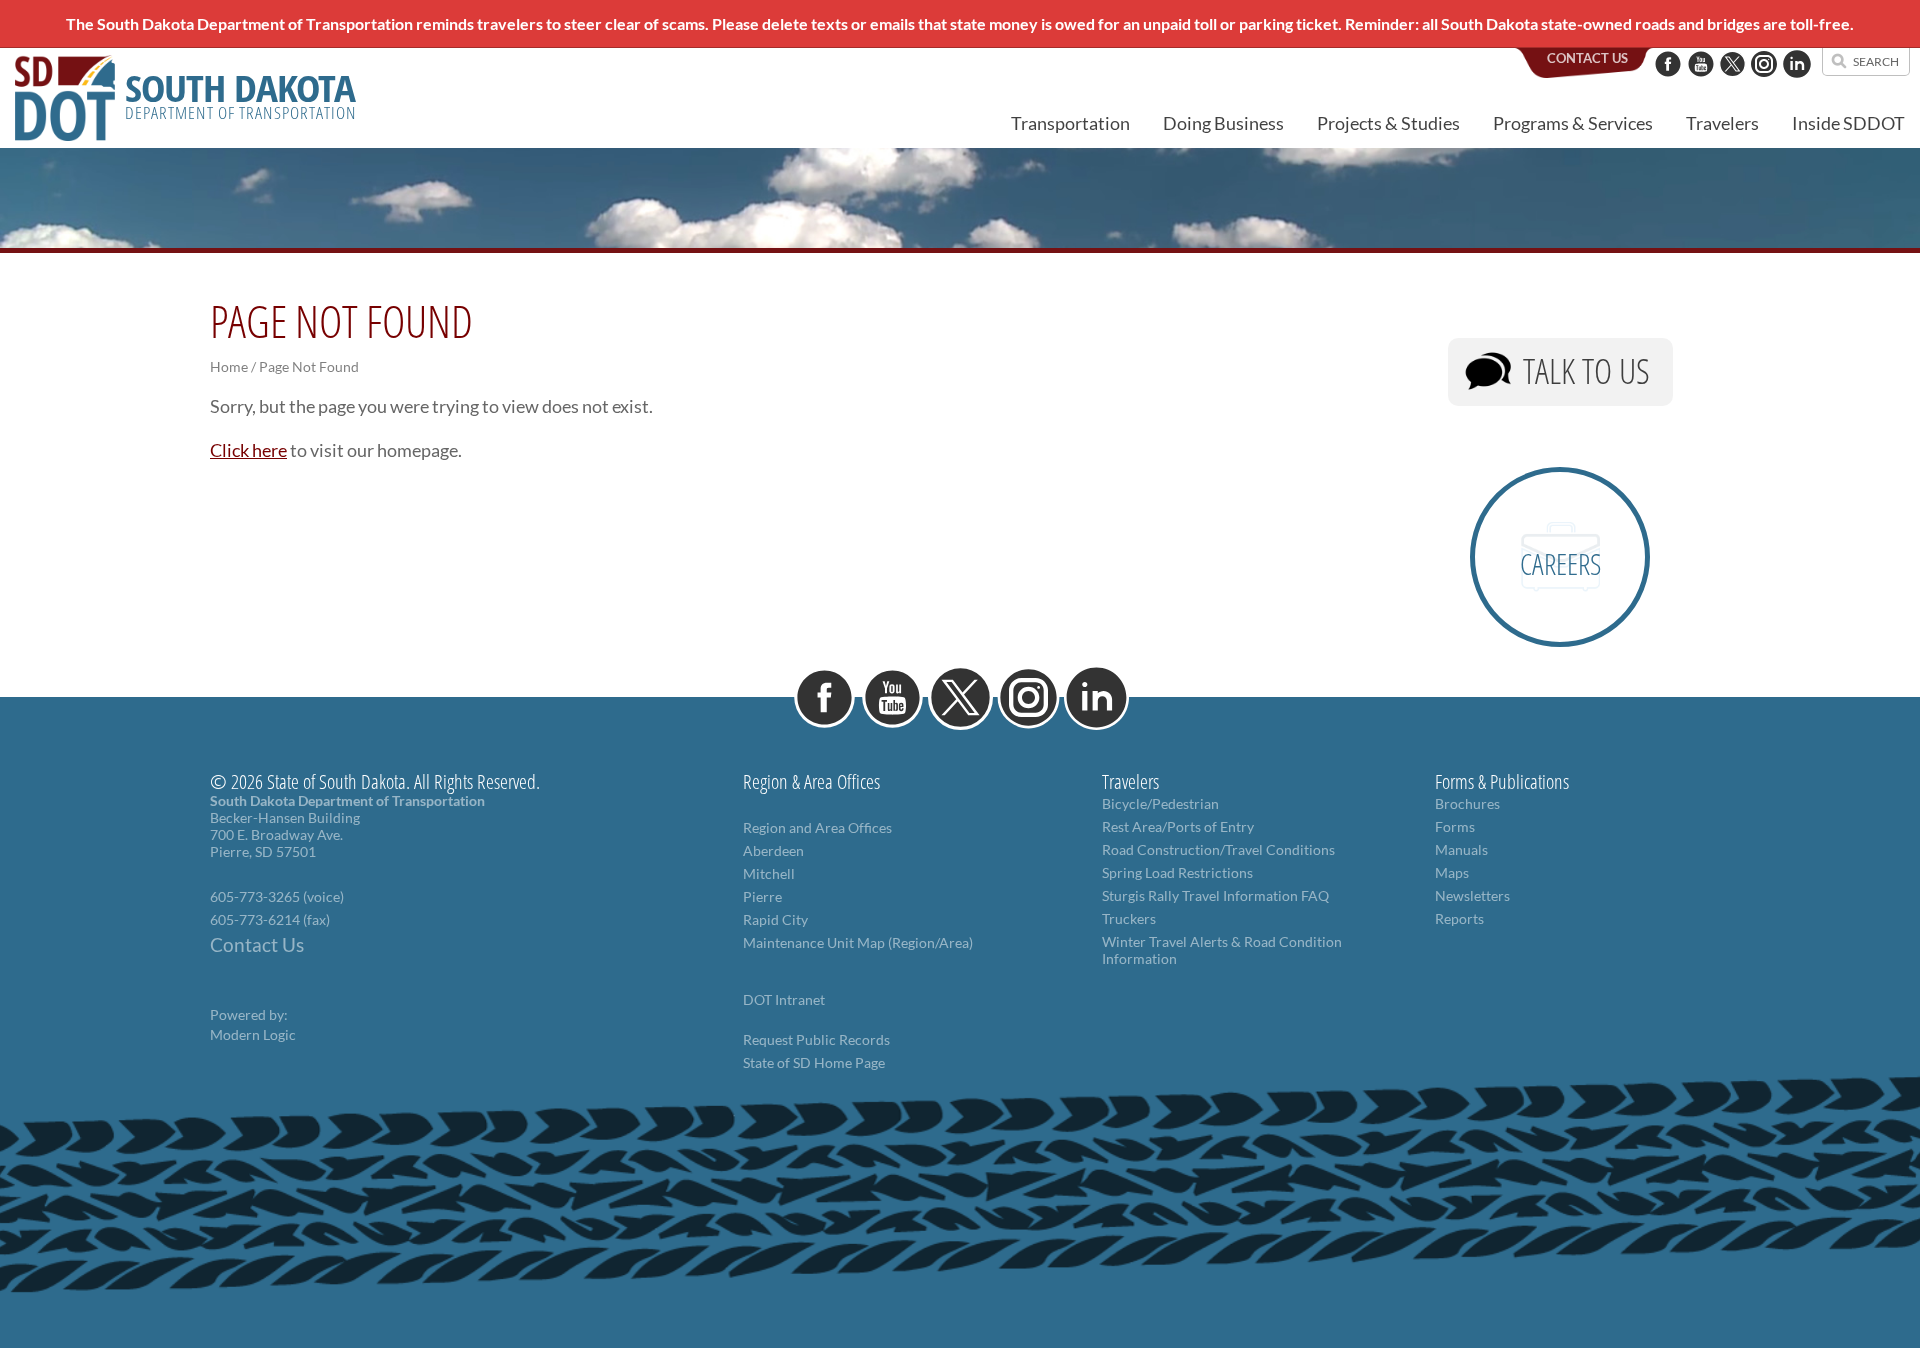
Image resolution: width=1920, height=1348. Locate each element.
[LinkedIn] (1797, 87)
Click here (248, 450)
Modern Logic (253, 1034)
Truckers (1129, 918)
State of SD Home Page (814, 1062)
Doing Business (1223, 123)
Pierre (762, 896)
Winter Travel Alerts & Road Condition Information (1222, 950)
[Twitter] (1732, 87)
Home (229, 366)
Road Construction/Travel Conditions (1218, 849)
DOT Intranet (784, 999)
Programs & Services (1573, 123)
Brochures (1467, 803)
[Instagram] (1764, 87)
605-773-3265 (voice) (277, 896)
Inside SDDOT (1848, 123)
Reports (1459, 918)
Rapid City (775, 919)
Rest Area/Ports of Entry (1178, 826)
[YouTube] (1701, 87)
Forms (1455, 826)
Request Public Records (816, 1039)
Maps (1452, 872)
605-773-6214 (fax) (270, 919)
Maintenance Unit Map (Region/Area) (858, 942)
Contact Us (257, 945)
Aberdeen (773, 850)
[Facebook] (1668, 87)
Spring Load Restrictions (1177, 872)
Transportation (1070, 123)
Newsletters (1472, 895)
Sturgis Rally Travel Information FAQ (1215, 895)
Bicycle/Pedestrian (1160, 803)
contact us (1587, 58)
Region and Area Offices (817, 827)
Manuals (1461, 849)
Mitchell (769, 873)
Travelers (1722, 123)
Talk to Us (1586, 370)
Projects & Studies (1388, 123)
